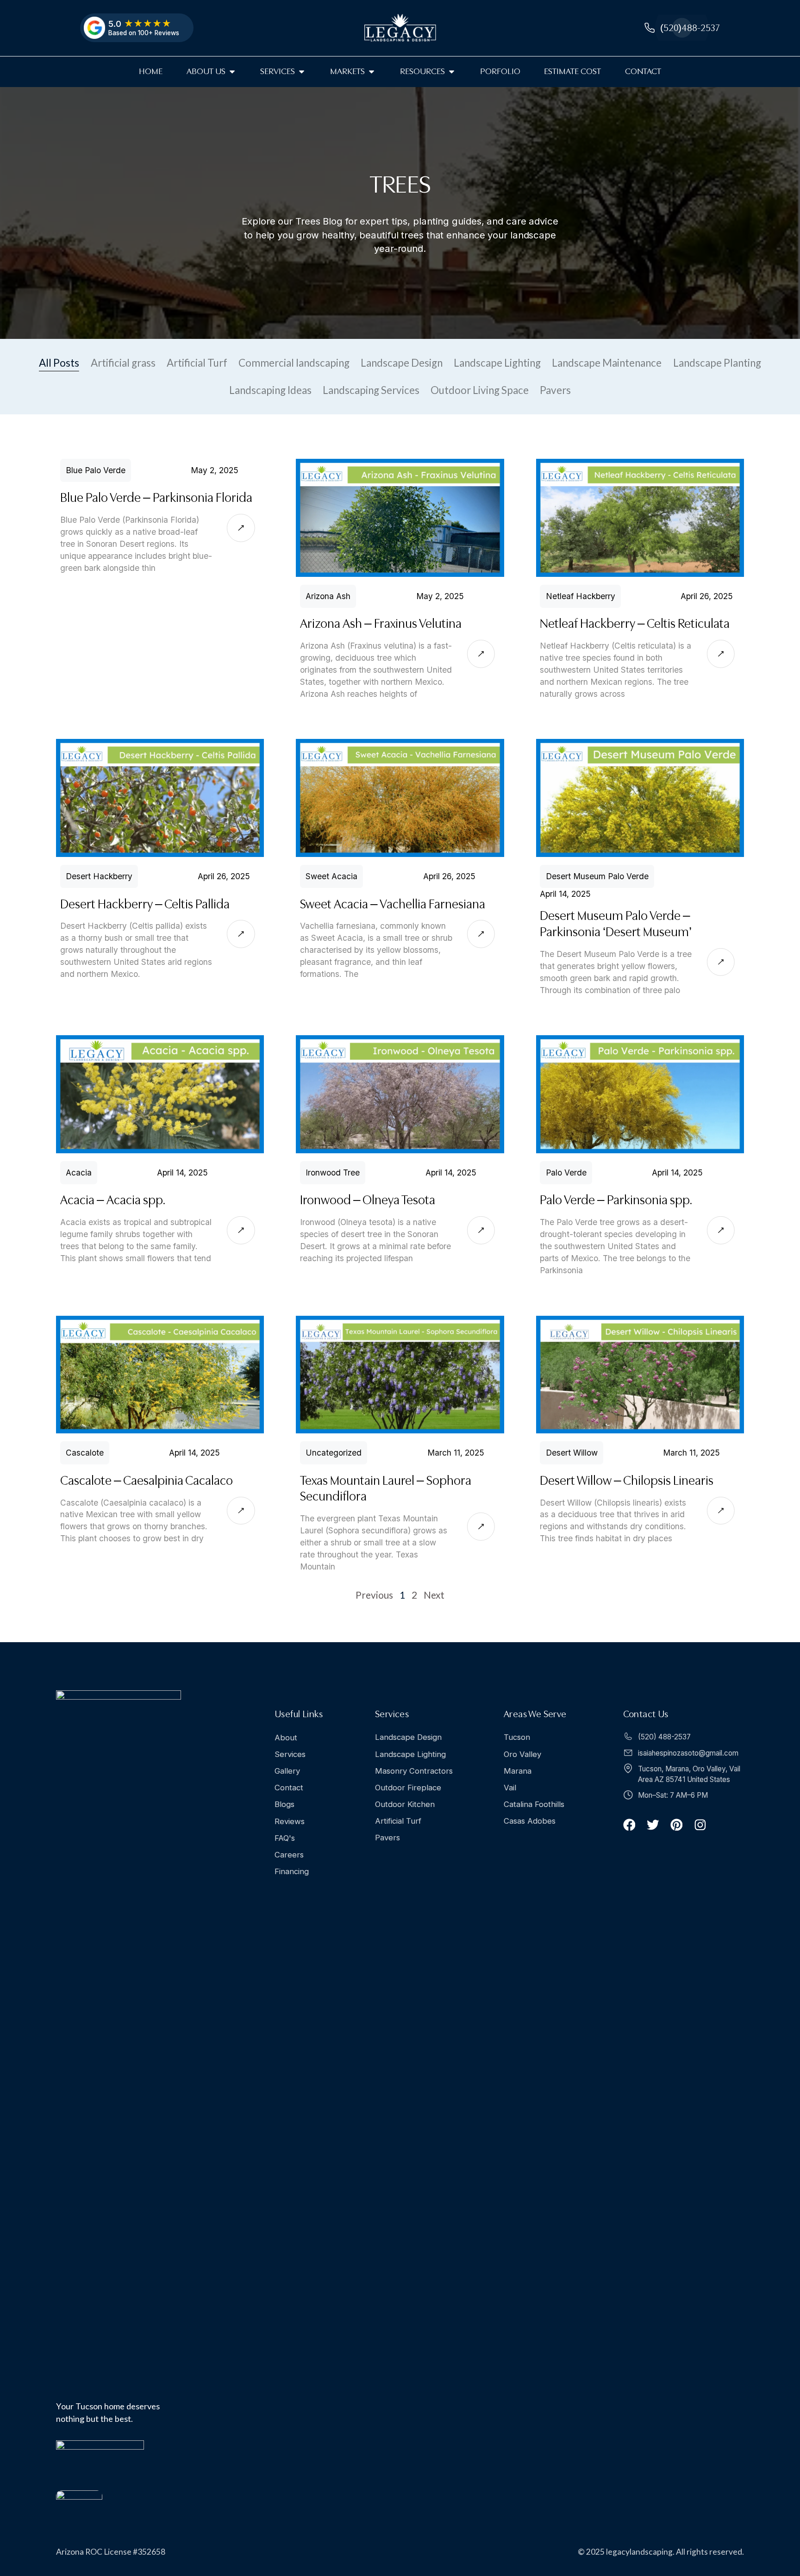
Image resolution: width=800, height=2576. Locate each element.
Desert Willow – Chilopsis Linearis (627, 1480)
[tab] (59, 363)
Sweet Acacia (331, 877)
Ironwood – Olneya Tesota (368, 1200)
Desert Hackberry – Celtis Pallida (145, 904)
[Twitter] (653, 1825)
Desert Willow (571, 1453)
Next (434, 1595)
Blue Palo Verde (96, 470)
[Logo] (400, 28)
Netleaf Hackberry (580, 596)
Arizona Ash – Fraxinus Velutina (381, 624)
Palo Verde (566, 1173)
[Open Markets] (372, 72)
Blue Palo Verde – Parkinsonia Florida (156, 498)
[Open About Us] (232, 72)
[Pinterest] (677, 1825)
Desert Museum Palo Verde (597, 877)
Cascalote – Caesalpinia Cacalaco (147, 1480)
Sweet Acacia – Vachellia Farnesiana (393, 904)
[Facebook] (629, 1825)
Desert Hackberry (99, 877)
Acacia (79, 1173)
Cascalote (85, 1453)
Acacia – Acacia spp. (113, 1200)
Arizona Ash (328, 596)
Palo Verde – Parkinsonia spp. (616, 1200)
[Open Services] (302, 72)
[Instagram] (700, 1825)
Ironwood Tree (333, 1173)
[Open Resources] (452, 72)
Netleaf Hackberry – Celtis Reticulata (635, 624)
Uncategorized (334, 1453)
